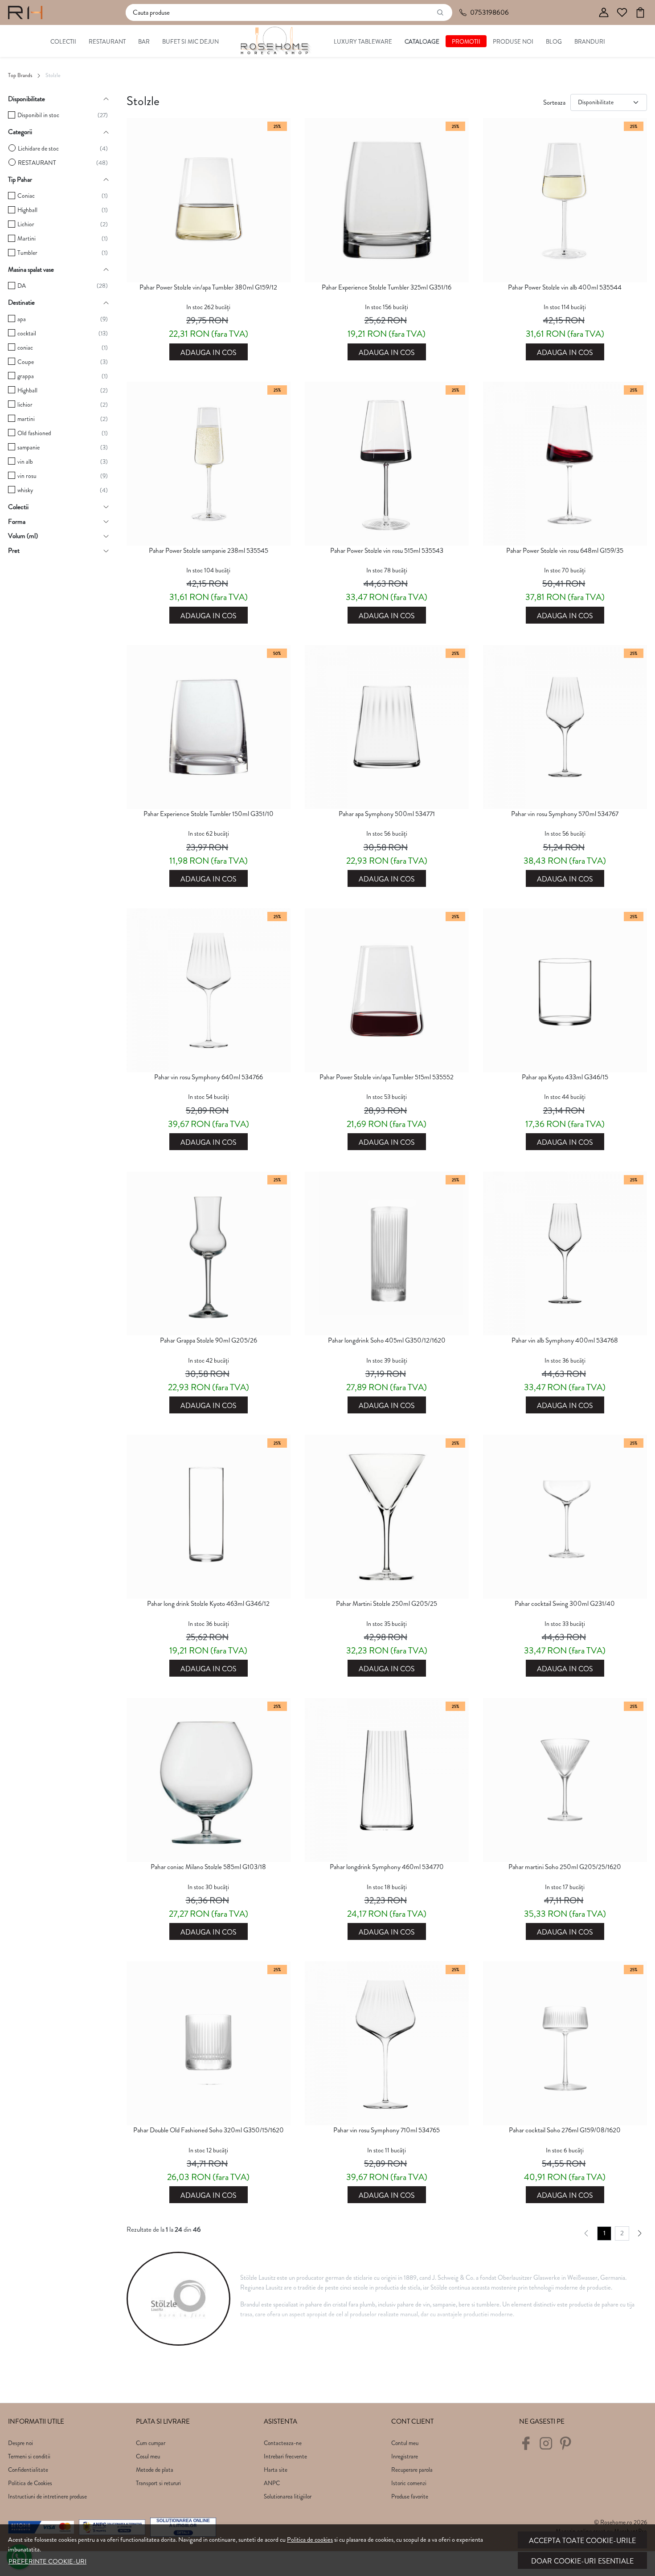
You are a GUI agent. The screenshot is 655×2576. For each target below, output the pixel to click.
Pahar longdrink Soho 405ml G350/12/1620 (387, 1340)
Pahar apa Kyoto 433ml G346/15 (565, 1077)
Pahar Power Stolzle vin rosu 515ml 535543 (387, 551)
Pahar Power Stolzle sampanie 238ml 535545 (209, 551)
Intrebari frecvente (285, 2456)
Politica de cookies (310, 2539)
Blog (554, 42)
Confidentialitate (28, 2470)
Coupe (26, 362)
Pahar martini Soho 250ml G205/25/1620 (565, 1867)
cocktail (27, 333)
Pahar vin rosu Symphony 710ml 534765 (387, 2130)
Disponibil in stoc (38, 115)
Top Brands (20, 75)
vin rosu (27, 476)
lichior (25, 405)
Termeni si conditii (29, 2456)
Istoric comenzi (409, 2483)
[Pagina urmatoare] (640, 2233)
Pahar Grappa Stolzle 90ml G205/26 (209, 1340)
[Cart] (640, 13)
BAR (144, 42)
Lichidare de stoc (38, 149)
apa (22, 319)
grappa (26, 376)
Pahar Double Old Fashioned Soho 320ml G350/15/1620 (209, 2130)
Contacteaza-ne (283, 2443)
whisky (25, 490)
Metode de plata (155, 2470)
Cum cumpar (151, 2443)
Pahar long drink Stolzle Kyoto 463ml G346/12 (208, 1604)
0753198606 (489, 12)
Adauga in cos (209, 353)
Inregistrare (405, 2456)
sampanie (29, 447)
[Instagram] (548, 2447)
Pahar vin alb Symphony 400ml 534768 (565, 1340)
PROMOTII (466, 42)
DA (22, 286)
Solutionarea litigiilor (288, 2496)
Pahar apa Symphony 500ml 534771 (387, 814)
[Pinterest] (568, 2447)
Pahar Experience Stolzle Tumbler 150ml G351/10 (209, 814)
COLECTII (63, 42)
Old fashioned (34, 433)
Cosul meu (148, 2456)
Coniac (26, 196)
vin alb (25, 462)
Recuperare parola (412, 2470)
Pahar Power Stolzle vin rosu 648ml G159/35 (565, 551)
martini (26, 419)
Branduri (590, 42)
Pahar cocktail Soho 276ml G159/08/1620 (565, 2130)
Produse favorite (410, 2496)
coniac (25, 348)
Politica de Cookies (30, 2483)
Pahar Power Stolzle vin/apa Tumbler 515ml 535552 (387, 1077)
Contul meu (405, 2443)
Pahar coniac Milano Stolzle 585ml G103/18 (208, 1867)
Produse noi (513, 42)
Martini (27, 239)
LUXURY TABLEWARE (363, 42)
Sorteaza (554, 102)
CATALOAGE (422, 42)
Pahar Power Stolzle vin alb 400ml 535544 (565, 287)
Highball (27, 210)
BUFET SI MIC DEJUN (190, 42)
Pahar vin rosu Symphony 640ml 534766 (209, 1077)
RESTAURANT (107, 42)
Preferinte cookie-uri (47, 2561)
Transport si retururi (158, 2483)
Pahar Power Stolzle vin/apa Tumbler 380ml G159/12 (208, 287)
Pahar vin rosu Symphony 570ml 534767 (565, 814)
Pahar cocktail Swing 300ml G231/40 (565, 1604)
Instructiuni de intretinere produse (47, 2496)
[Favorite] (622, 13)
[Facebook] (528, 2447)
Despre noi (20, 2443)
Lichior (26, 224)
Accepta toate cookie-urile (582, 2541)
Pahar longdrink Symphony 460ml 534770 (387, 1867)
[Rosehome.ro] (25, 12)
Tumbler (27, 253)
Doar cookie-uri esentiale (582, 2561)
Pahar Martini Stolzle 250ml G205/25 (387, 1604)
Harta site (276, 2470)
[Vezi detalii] (209, 274)
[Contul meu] (604, 13)
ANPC (272, 2483)
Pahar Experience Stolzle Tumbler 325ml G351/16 (387, 287)
